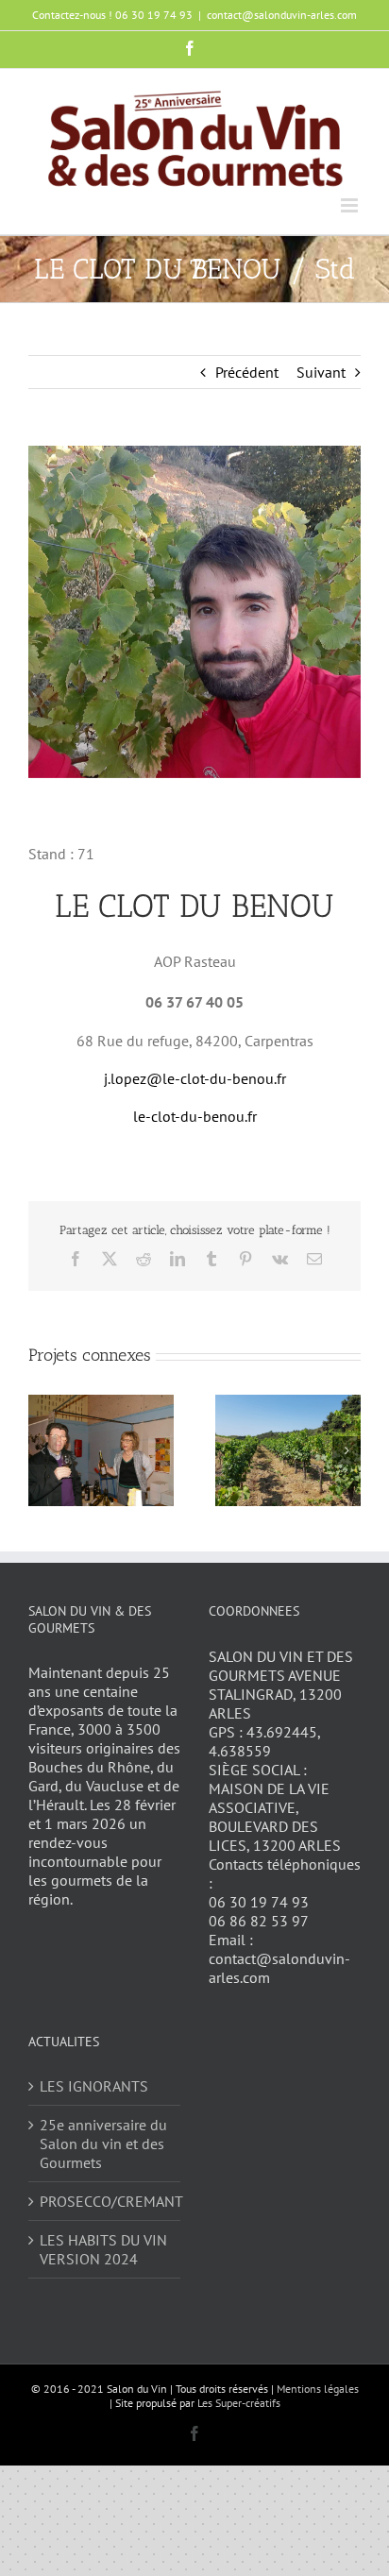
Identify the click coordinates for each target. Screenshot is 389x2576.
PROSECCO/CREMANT (105, 2201)
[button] (42, 1450)
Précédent (247, 372)
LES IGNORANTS (94, 2086)
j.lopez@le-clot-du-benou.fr (195, 1078)
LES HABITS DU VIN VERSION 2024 (103, 2249)
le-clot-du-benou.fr (195, 1116)
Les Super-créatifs (239, 2403)
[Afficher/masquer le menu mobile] (351, 205)
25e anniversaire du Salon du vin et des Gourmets (103, 2144)
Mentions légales (318, 2389)
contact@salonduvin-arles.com (282, 15)
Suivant (321, 372)
